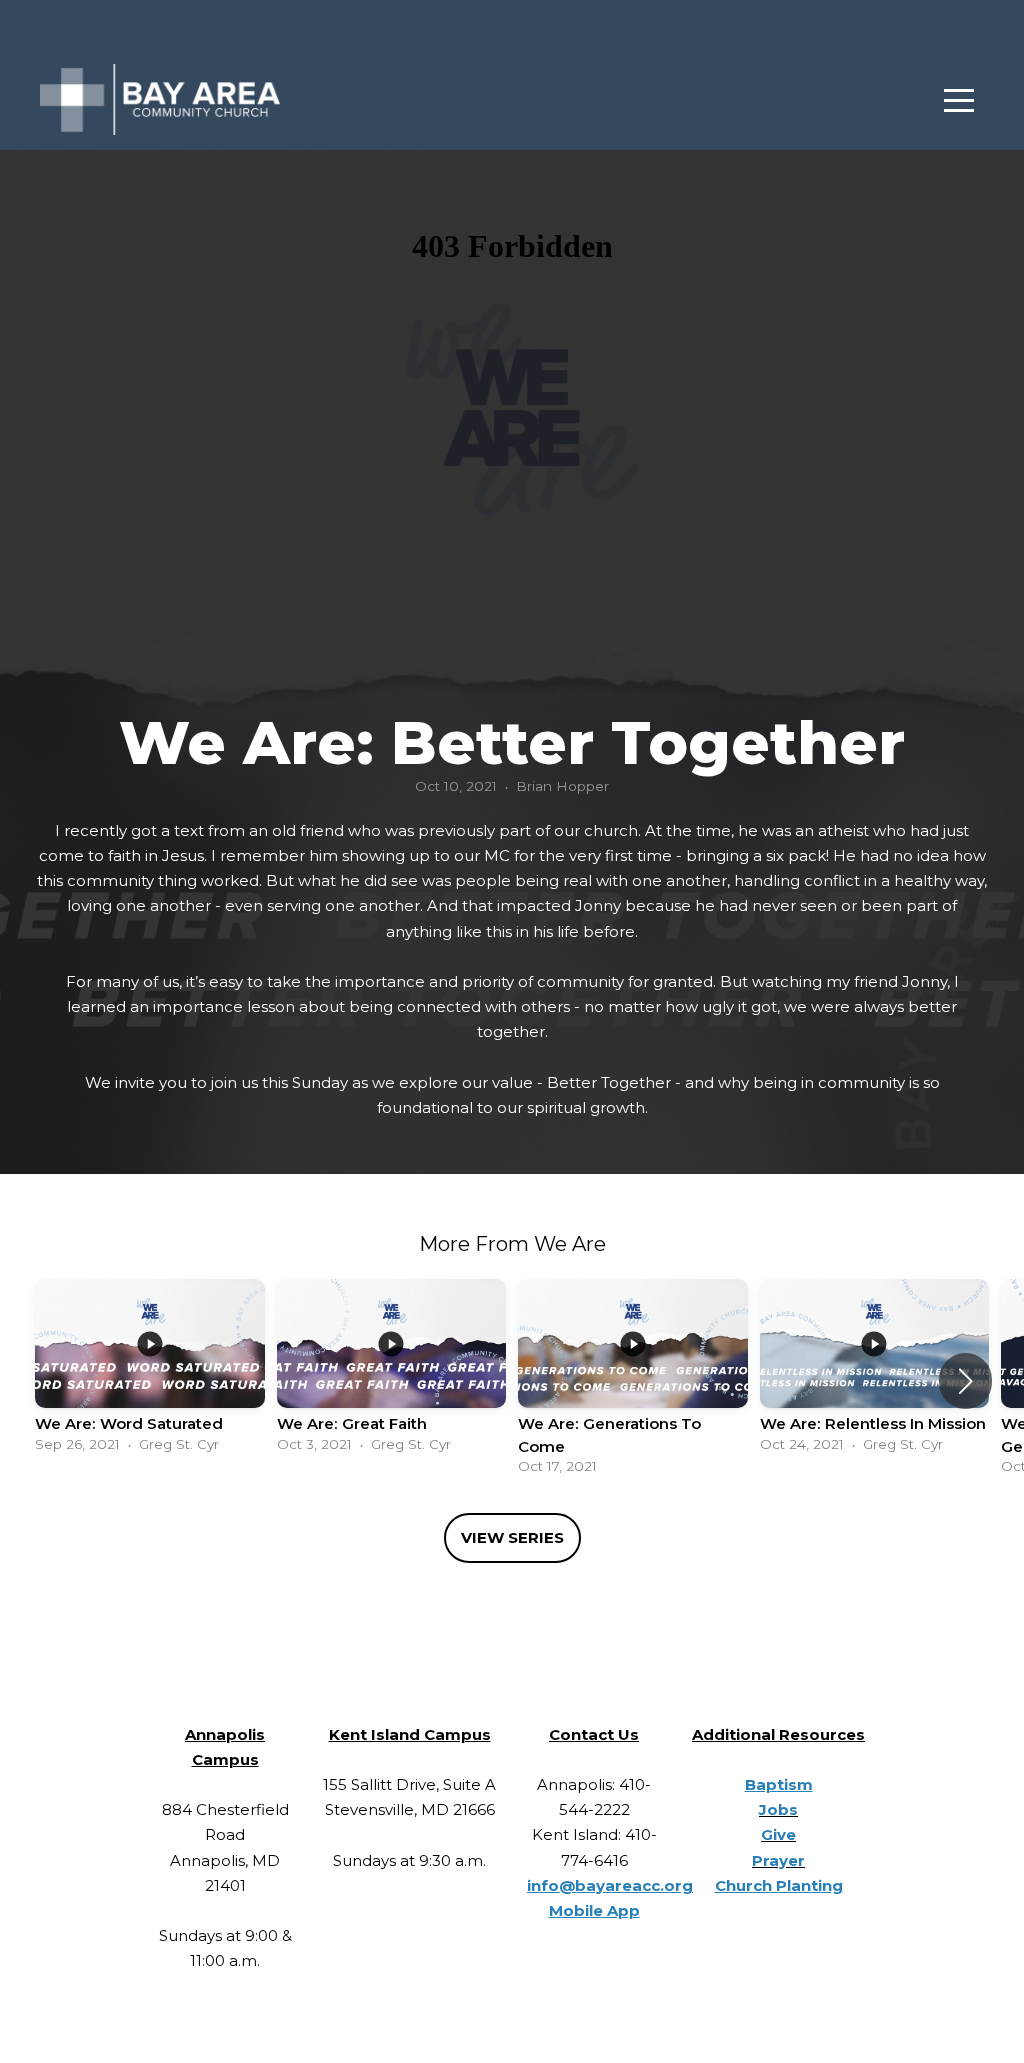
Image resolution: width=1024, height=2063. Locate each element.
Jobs (778, 1809)
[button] (965, 1381)
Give (778, 1834)
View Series (512, 1537)
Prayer (778, 1860)
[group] (150, 1370)
